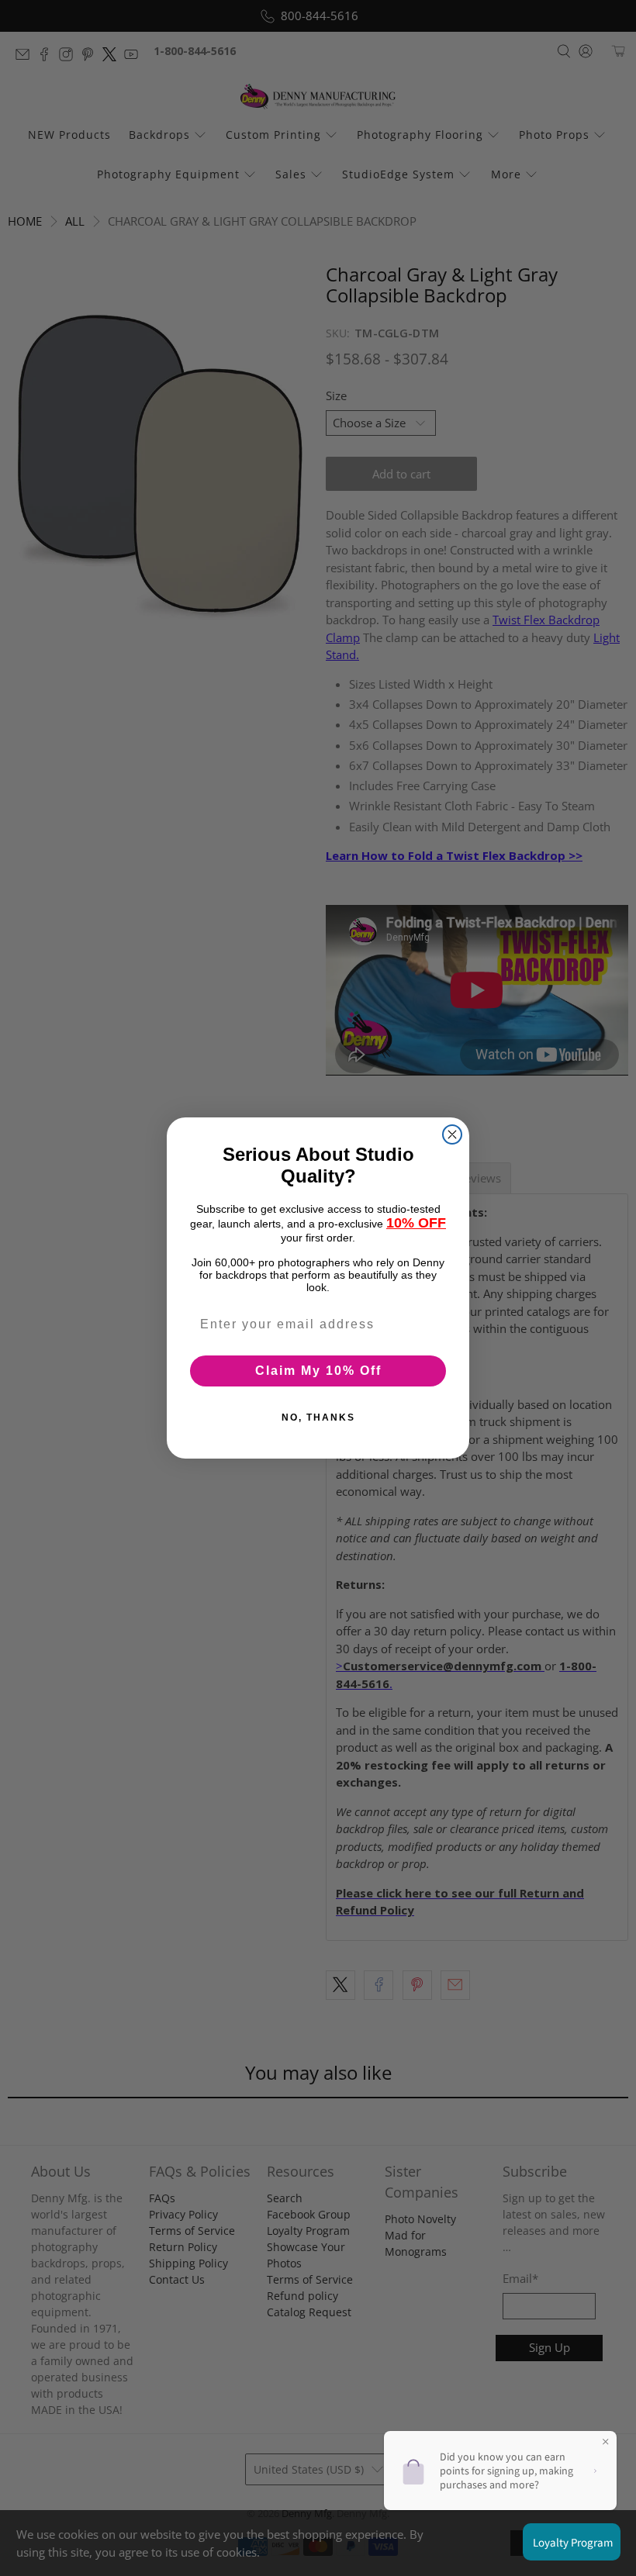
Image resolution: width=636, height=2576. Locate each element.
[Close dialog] (452, 1134)
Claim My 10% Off (318, 1371)
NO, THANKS (318, 1417)
